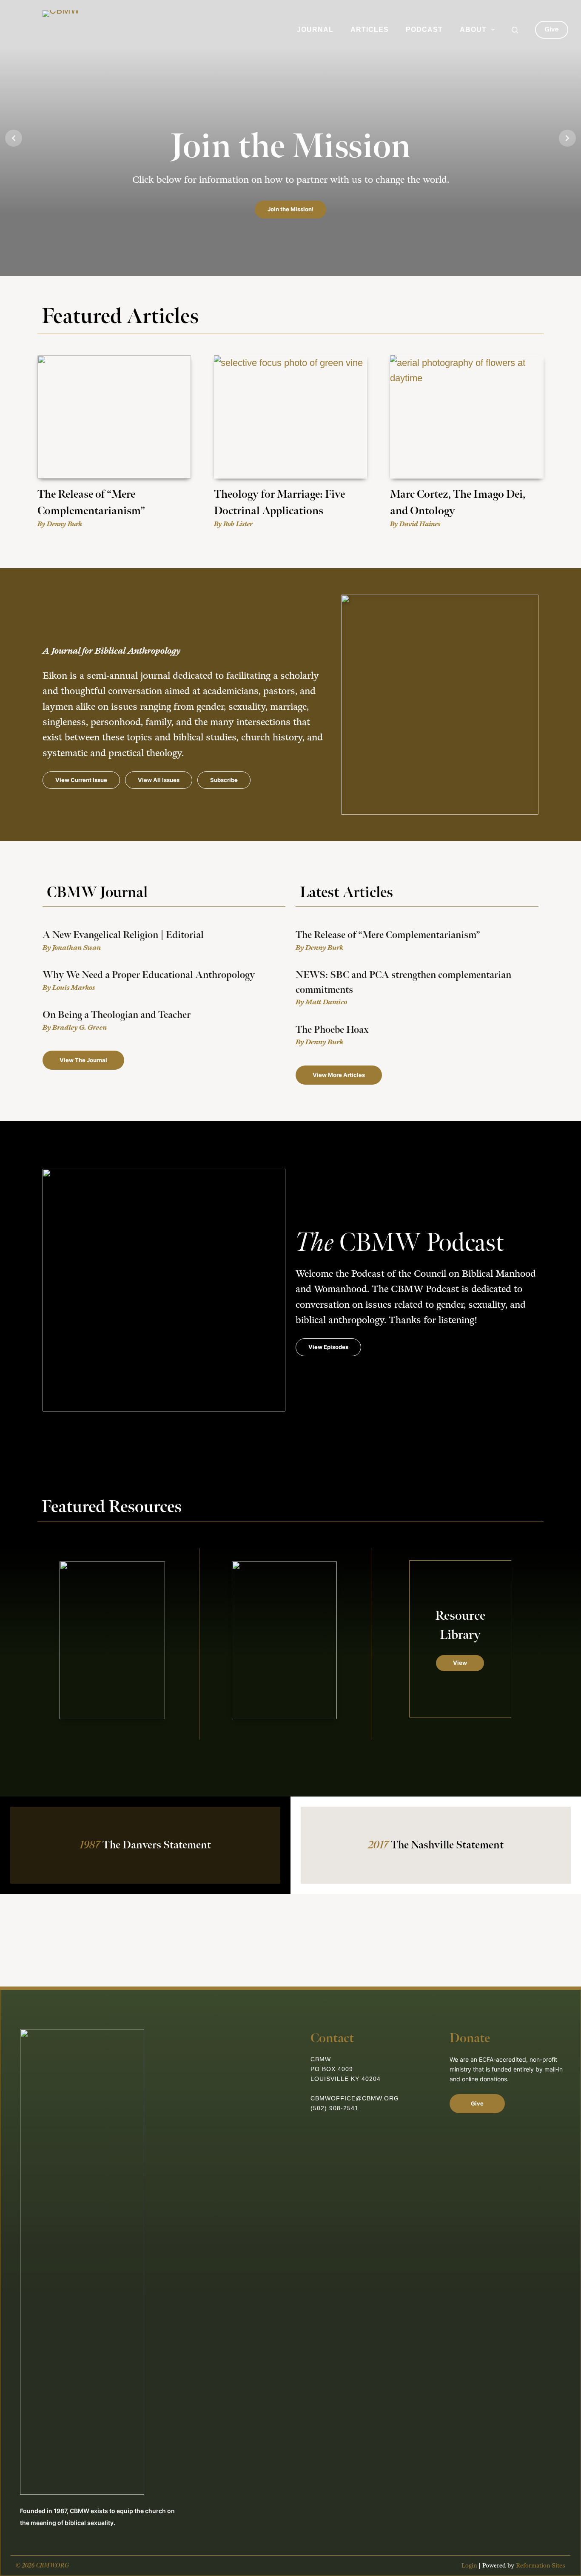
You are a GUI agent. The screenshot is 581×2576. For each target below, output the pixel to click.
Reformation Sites (541, 2566)
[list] (290, 138)
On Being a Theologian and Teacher (117, 1015)
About (473, 30)
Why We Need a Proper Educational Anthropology (149, 975)
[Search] (515, 30)
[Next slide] (567, 138)
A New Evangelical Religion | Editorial (123, 935)
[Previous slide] (14, 138)
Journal (315, 30)
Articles (370, 30)
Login (469, 2566)
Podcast (424, 30)
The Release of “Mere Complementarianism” (388, 935)
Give (552, 29)
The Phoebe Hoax (332, 1030)
